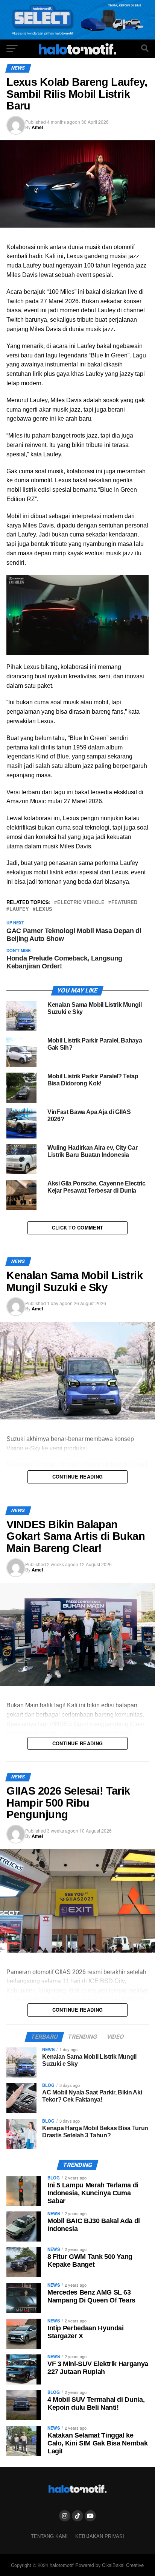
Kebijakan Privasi (100, 2536)
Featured (124, 902)
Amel (37, 127)
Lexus (44, 909)
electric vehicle (81, 902)
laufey (19, 909)
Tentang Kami (49, 2536)
